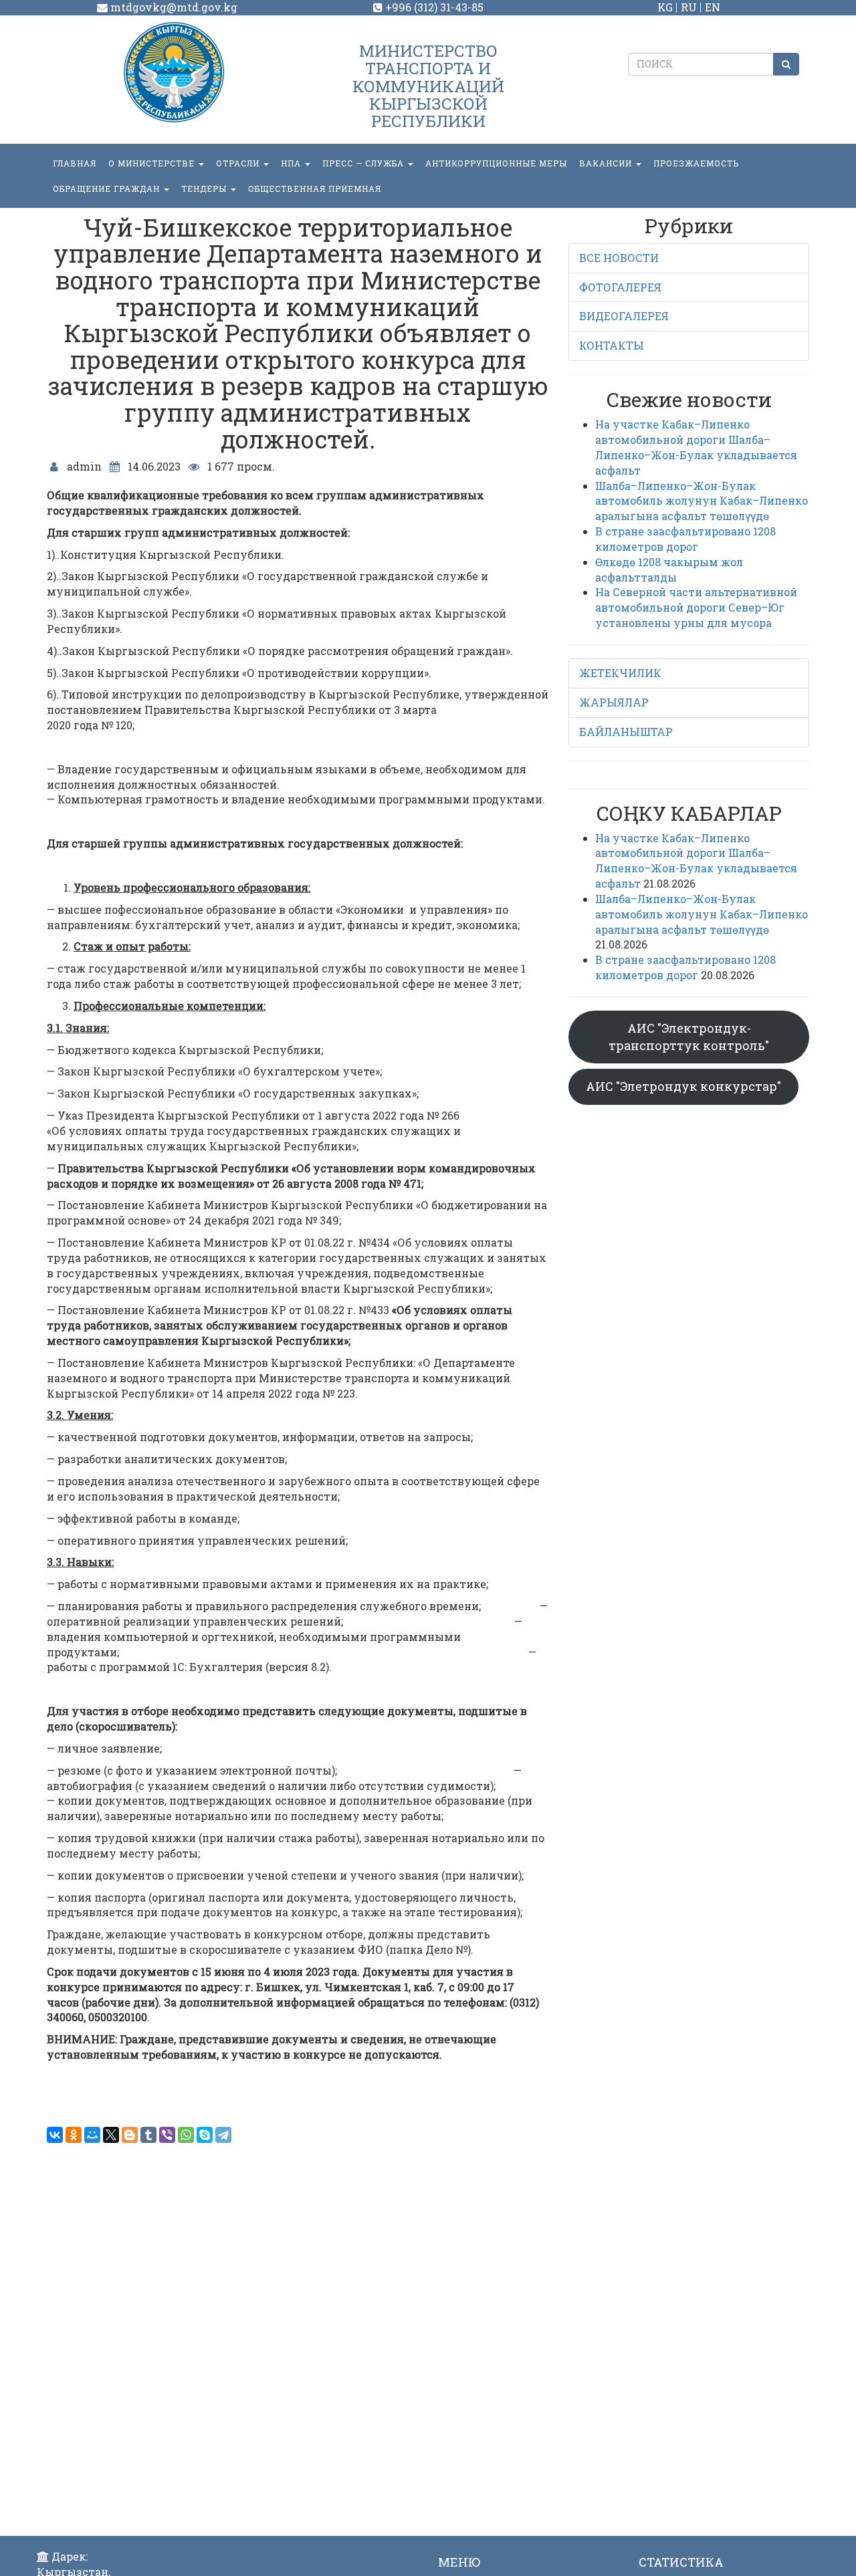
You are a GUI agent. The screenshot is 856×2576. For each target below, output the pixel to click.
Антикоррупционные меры (496, 163)
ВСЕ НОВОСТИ (619, 258)
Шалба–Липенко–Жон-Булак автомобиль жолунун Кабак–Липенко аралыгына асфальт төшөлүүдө (702, 501)
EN (713, 7)
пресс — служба (364, 163)
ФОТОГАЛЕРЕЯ (620, 287)
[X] (111, 2135)
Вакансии (607, 163)
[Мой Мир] (92, 2135)
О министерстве (153, 163)
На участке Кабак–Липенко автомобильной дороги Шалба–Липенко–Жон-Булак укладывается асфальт (696, 447)
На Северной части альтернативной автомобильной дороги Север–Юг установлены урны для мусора (696, 607)
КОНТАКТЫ (612, 345)
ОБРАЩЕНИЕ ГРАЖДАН (108, 188)
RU (689, 7)
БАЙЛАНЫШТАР (626, 732)
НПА (292, 163)
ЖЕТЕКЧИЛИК (620, 673)
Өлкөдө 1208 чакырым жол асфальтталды (669, 569)
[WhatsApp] (186, 2135)
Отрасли (239, 163)
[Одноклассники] (74, 2135)
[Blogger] (130, 2135)
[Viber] (167, 2135)
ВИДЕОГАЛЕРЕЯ (624, 316)
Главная (75, 163)
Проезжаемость (696, 163)
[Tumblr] (148, 2135)
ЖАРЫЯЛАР (614, 702)
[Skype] (205, 2135)
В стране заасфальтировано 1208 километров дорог (685, 539)
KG (665, 7)
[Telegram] (223, 2135)
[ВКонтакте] (55, 2135)
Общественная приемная (315, 188)
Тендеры (205, 188)
